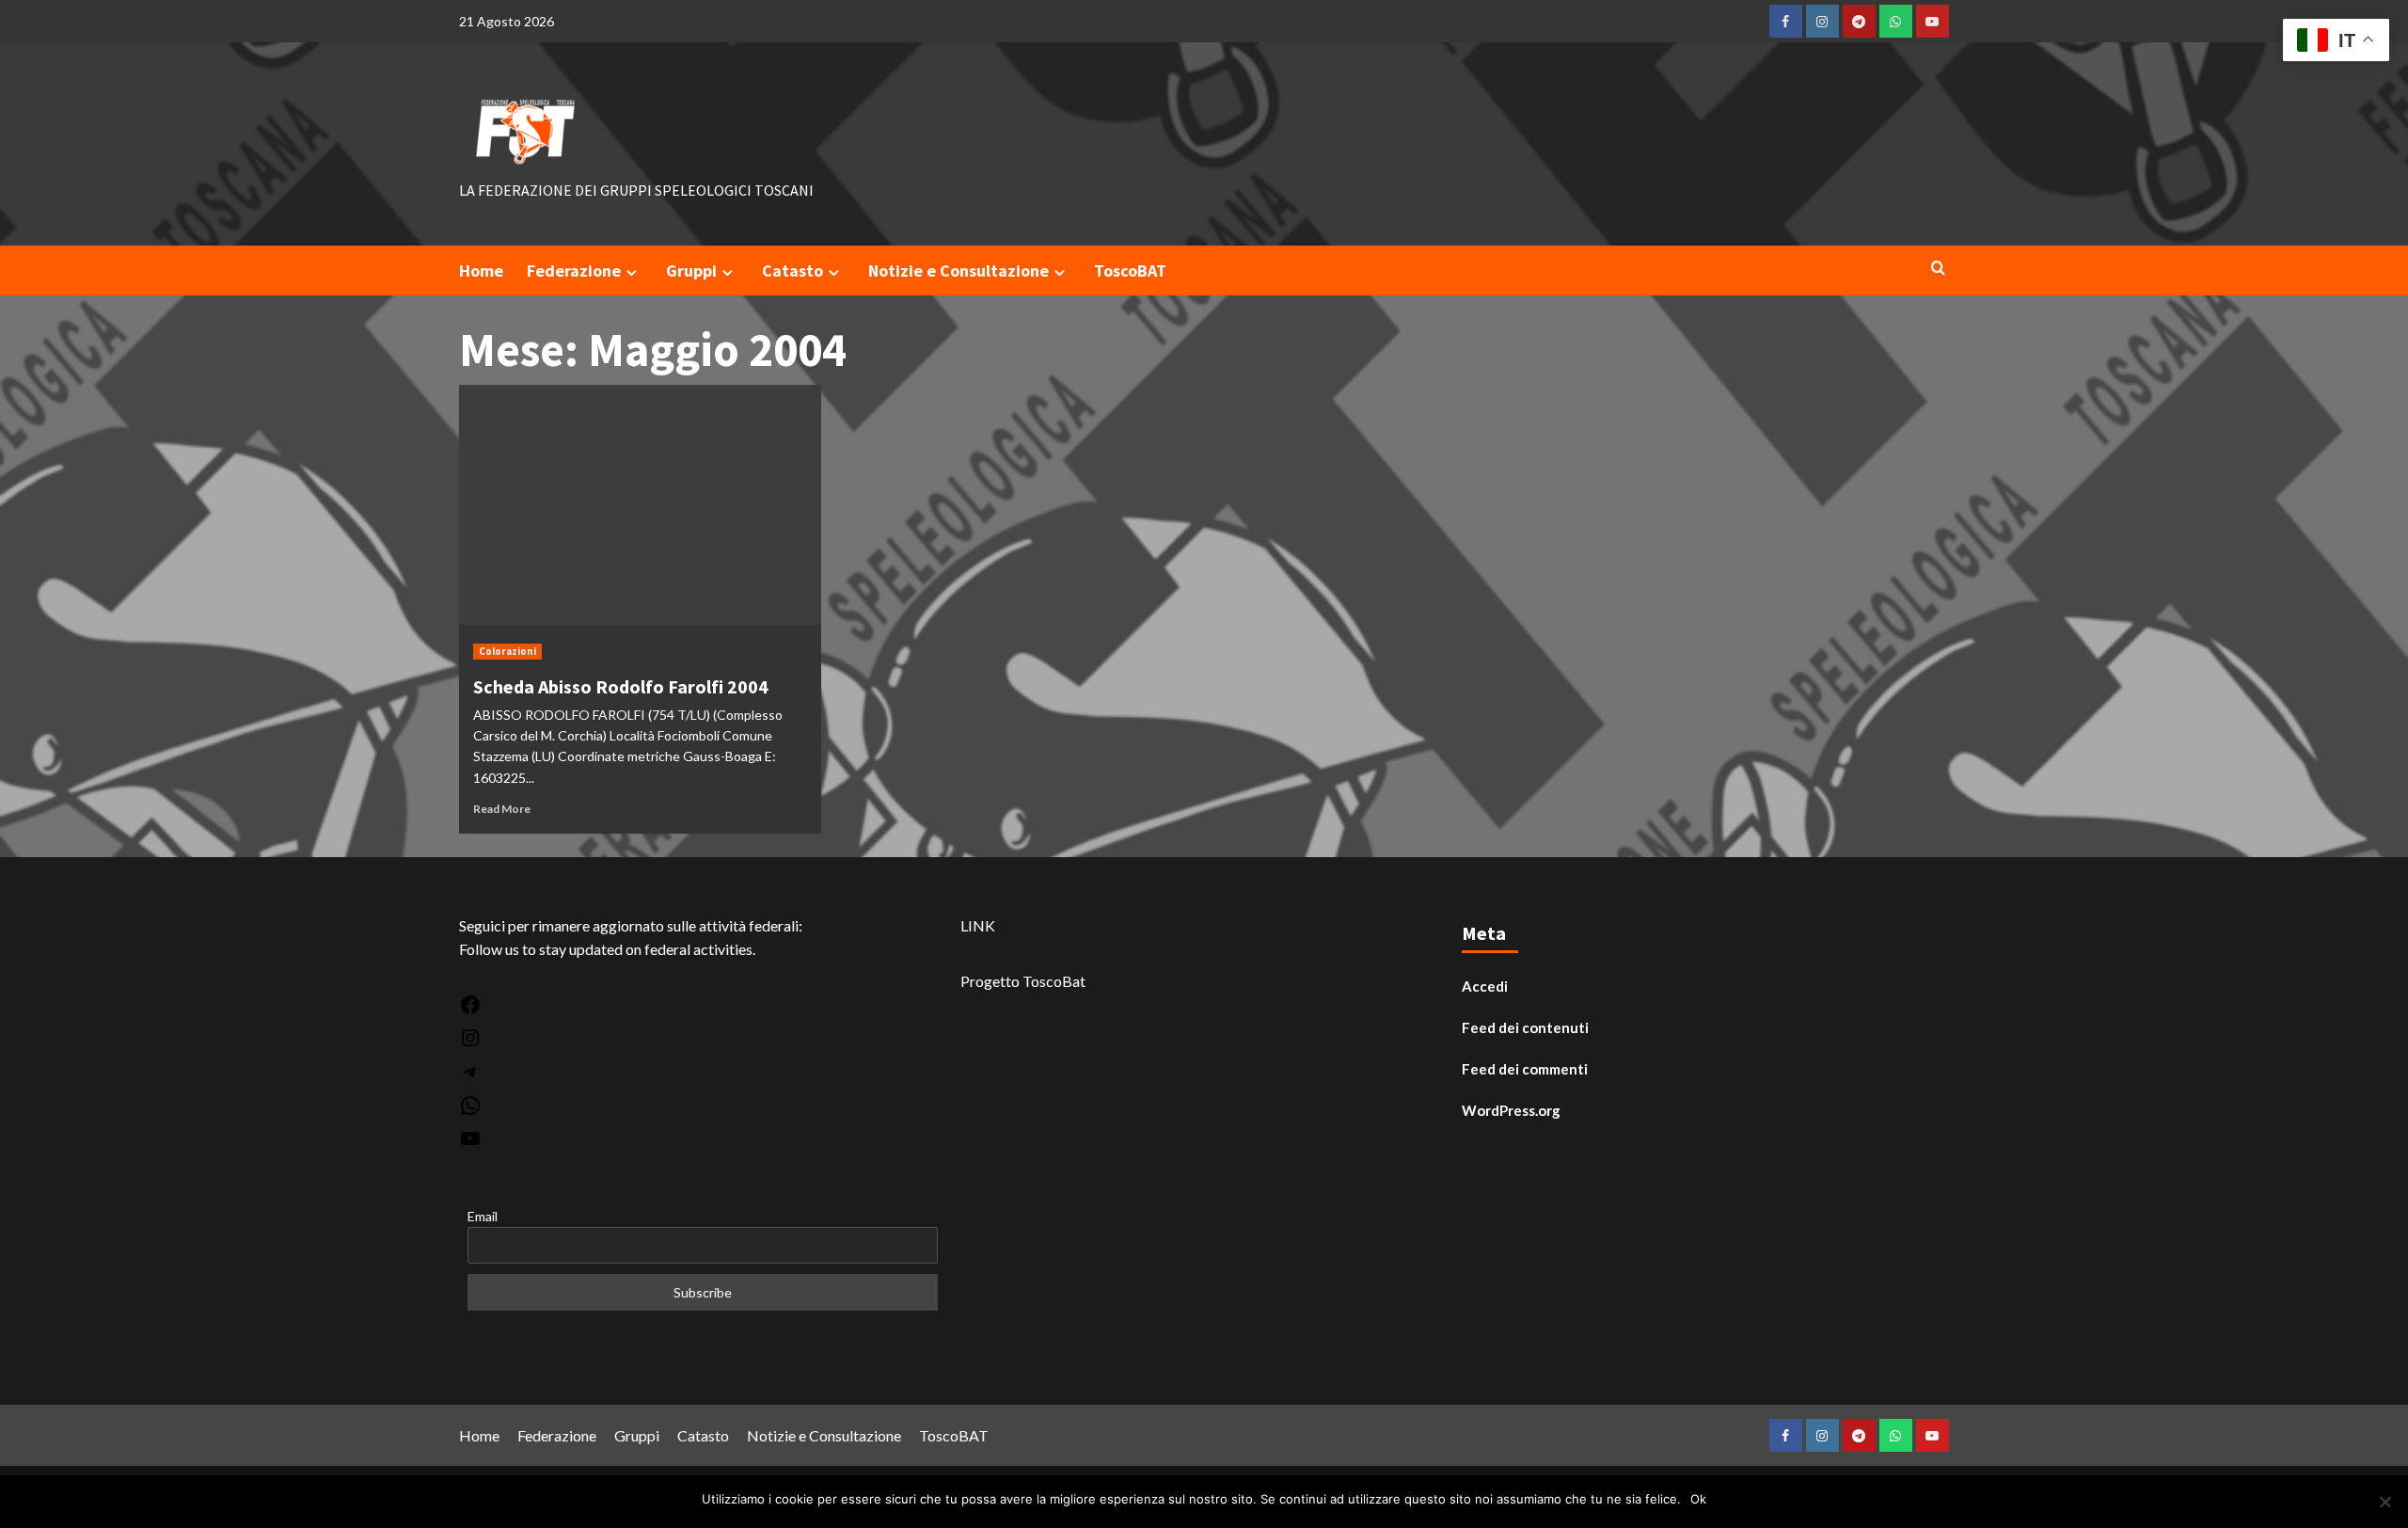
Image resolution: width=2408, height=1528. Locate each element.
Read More (502, 809)
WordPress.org (1511, 1110)
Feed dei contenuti (1525, 1027)
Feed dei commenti (1525, 1069)
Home (481, 271)
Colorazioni (507, 651)
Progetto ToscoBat (1023, 981)
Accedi (1485, 986)
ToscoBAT (1130, 271)
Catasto (792, 271)
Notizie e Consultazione (958, 271)
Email (483, 1216)
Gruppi (691, 271)
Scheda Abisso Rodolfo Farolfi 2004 (621, 686)
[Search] (1938, 269)
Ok (1698, 1499)
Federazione (574, 271)
